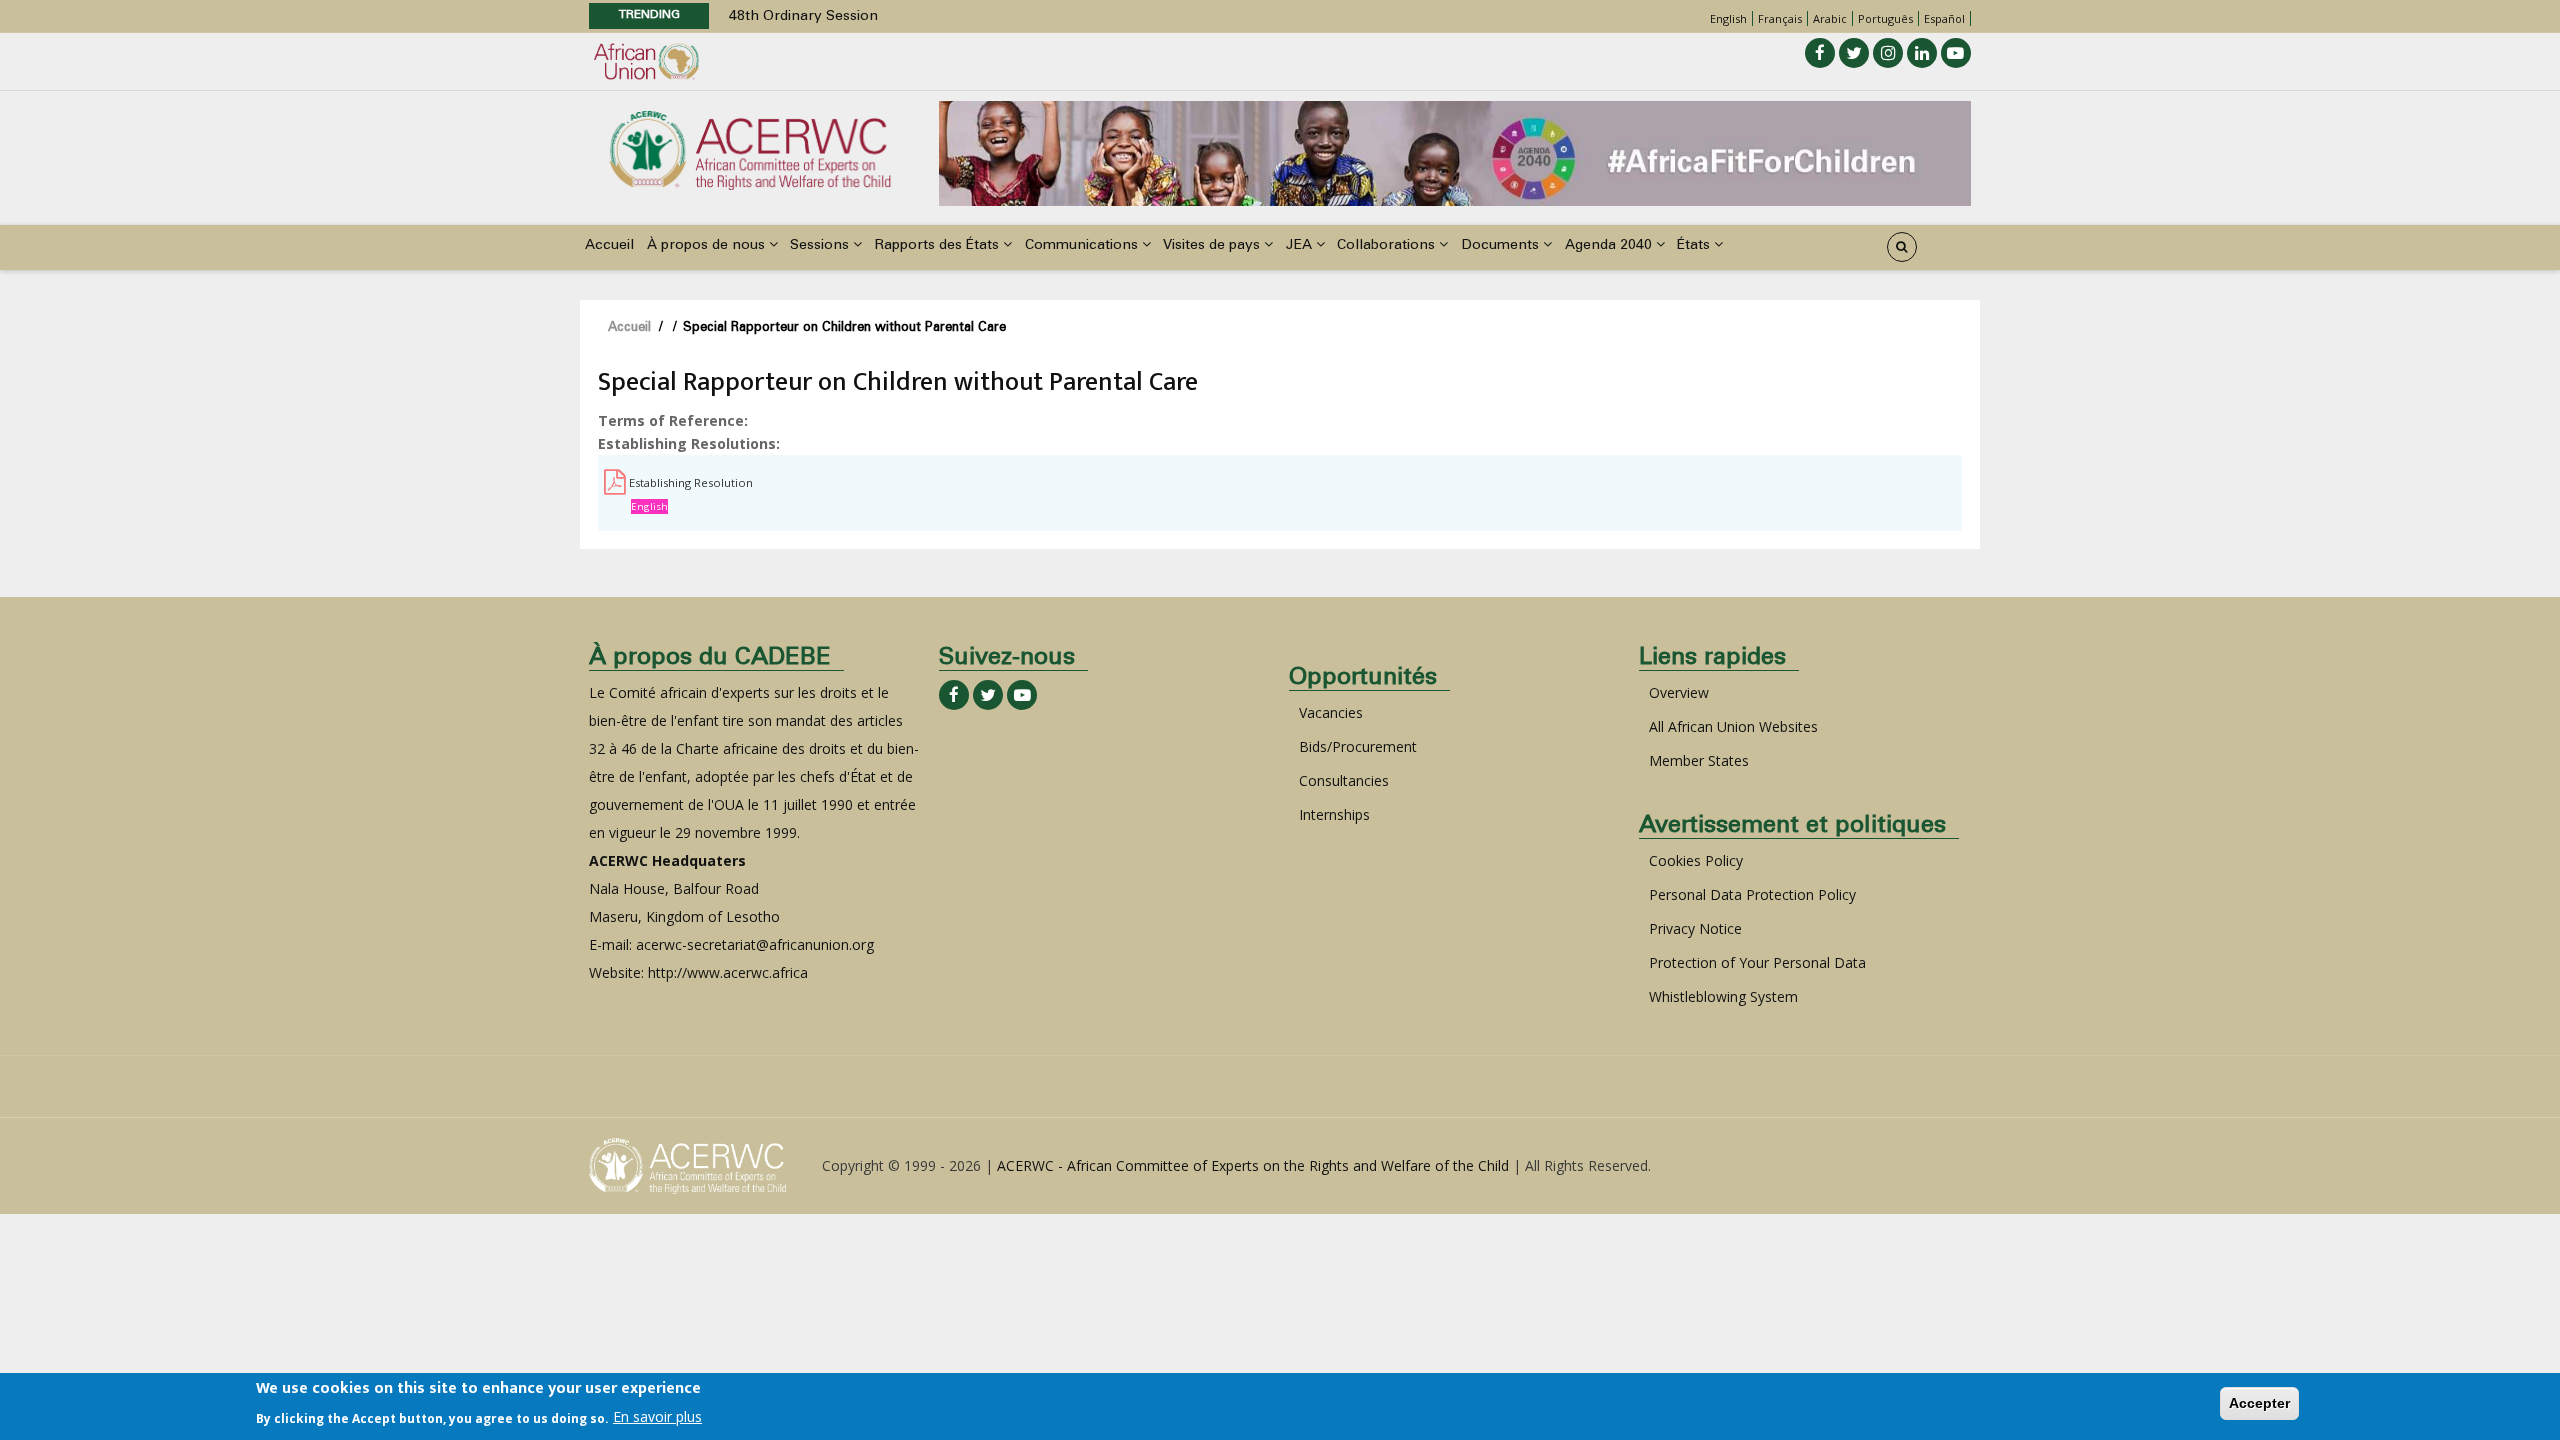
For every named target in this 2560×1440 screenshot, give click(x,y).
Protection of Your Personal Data (1757, 962)
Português (1885, 18)
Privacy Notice (1695, 928)
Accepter (2259, 1403)
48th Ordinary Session (803, 17)
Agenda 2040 (1610, 246)
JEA (1301, 246)
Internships (1334, 814)
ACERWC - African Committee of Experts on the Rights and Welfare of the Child (1253, 1165)
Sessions (821, 246)
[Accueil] (750, 148)
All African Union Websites (1733, 726)
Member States (1699, 760)
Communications (1083, 246)
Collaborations (1388, 246)
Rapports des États (939, 246)
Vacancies (1331, 712)
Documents (1502, 246)
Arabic (1830, 18)
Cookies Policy (1696, 860)
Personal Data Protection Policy (1752, 894)
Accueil (609, 246)
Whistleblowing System (1723, 996)
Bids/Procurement (1358, 746)
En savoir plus (657, 1416)
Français (1780, 18)
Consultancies (1344, 780)
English (1728, 18)
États (1695, 246)
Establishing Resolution (691, 482)
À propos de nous (708, 246)
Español (1944, 18)
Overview (1679, 692)
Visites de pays (1213, 246)
